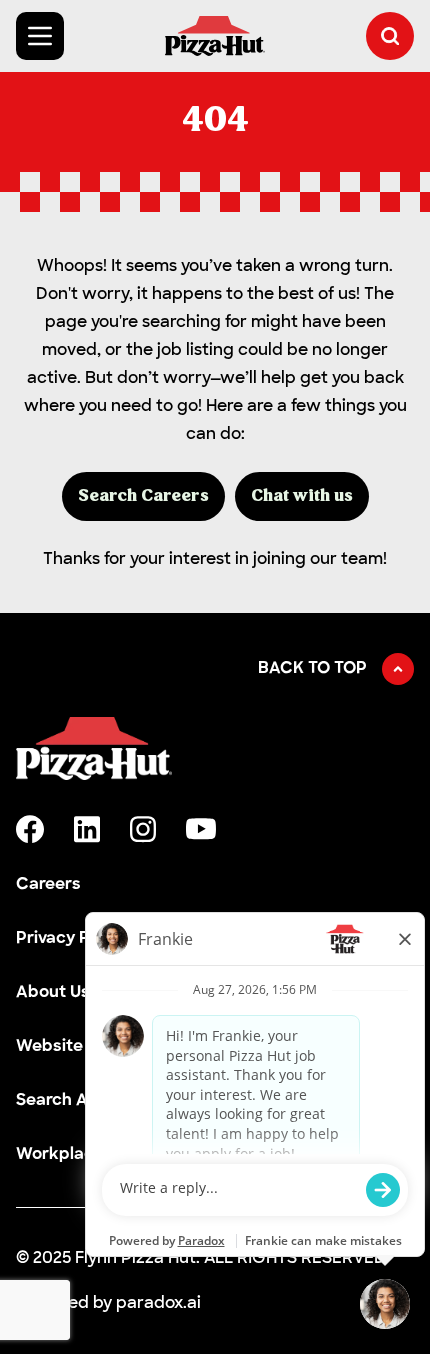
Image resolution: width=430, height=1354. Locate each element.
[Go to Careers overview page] (215, 36)
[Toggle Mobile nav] (40, 36)
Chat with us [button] (302, 496)
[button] (390, 36)
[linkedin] (87, 829)
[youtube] (201, 829)
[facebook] (30, 829)
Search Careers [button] (143, 496)
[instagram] (143, 829)
